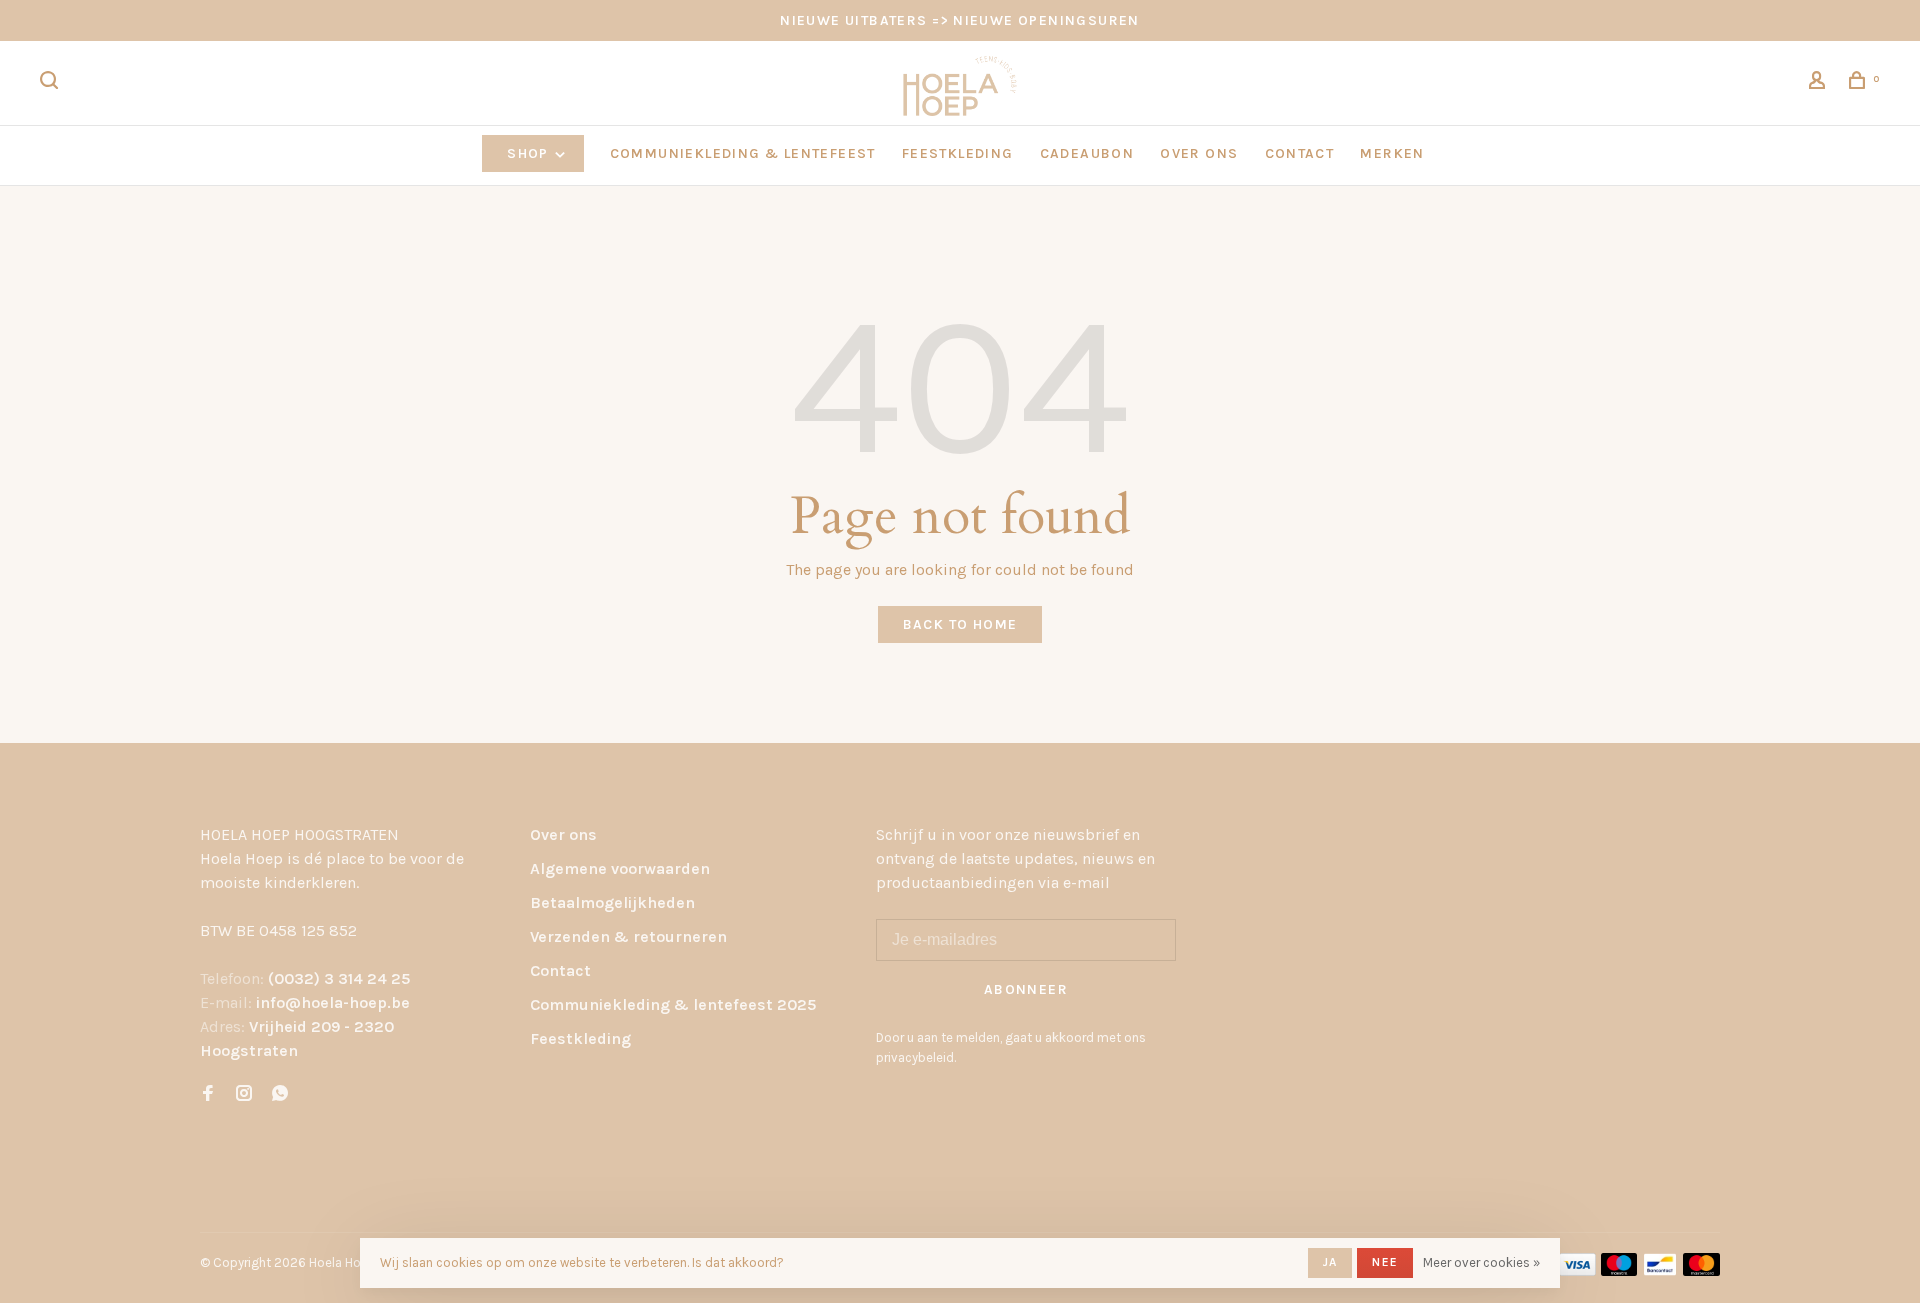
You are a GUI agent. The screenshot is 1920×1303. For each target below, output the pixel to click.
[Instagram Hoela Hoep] (244, 1094)
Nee (1385, 1262)
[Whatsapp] (280, 1094)
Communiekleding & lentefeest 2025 (673, 1004)
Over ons (563, 834)
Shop (530, 153)
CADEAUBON (1087, 153)
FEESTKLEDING (958, 153)
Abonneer (1026, 989)
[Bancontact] (1660, 1270)
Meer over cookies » (1481, 1262)
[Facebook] (208, 1094)
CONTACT (1300, 153)
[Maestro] (1619, 1270)
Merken (1392, 153)
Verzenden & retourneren (628, 936)
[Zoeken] (52, 83)
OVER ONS (1199, 153)
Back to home (960, 624)
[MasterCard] (1701, 1270)
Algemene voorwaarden (620, 868)
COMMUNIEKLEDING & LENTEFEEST (743, 153)
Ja (1330, 1262)
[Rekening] (1820, 83)
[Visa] (1577, 1270)
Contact (560, 970)
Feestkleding (580, 1038)
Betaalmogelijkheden (612, 902)
